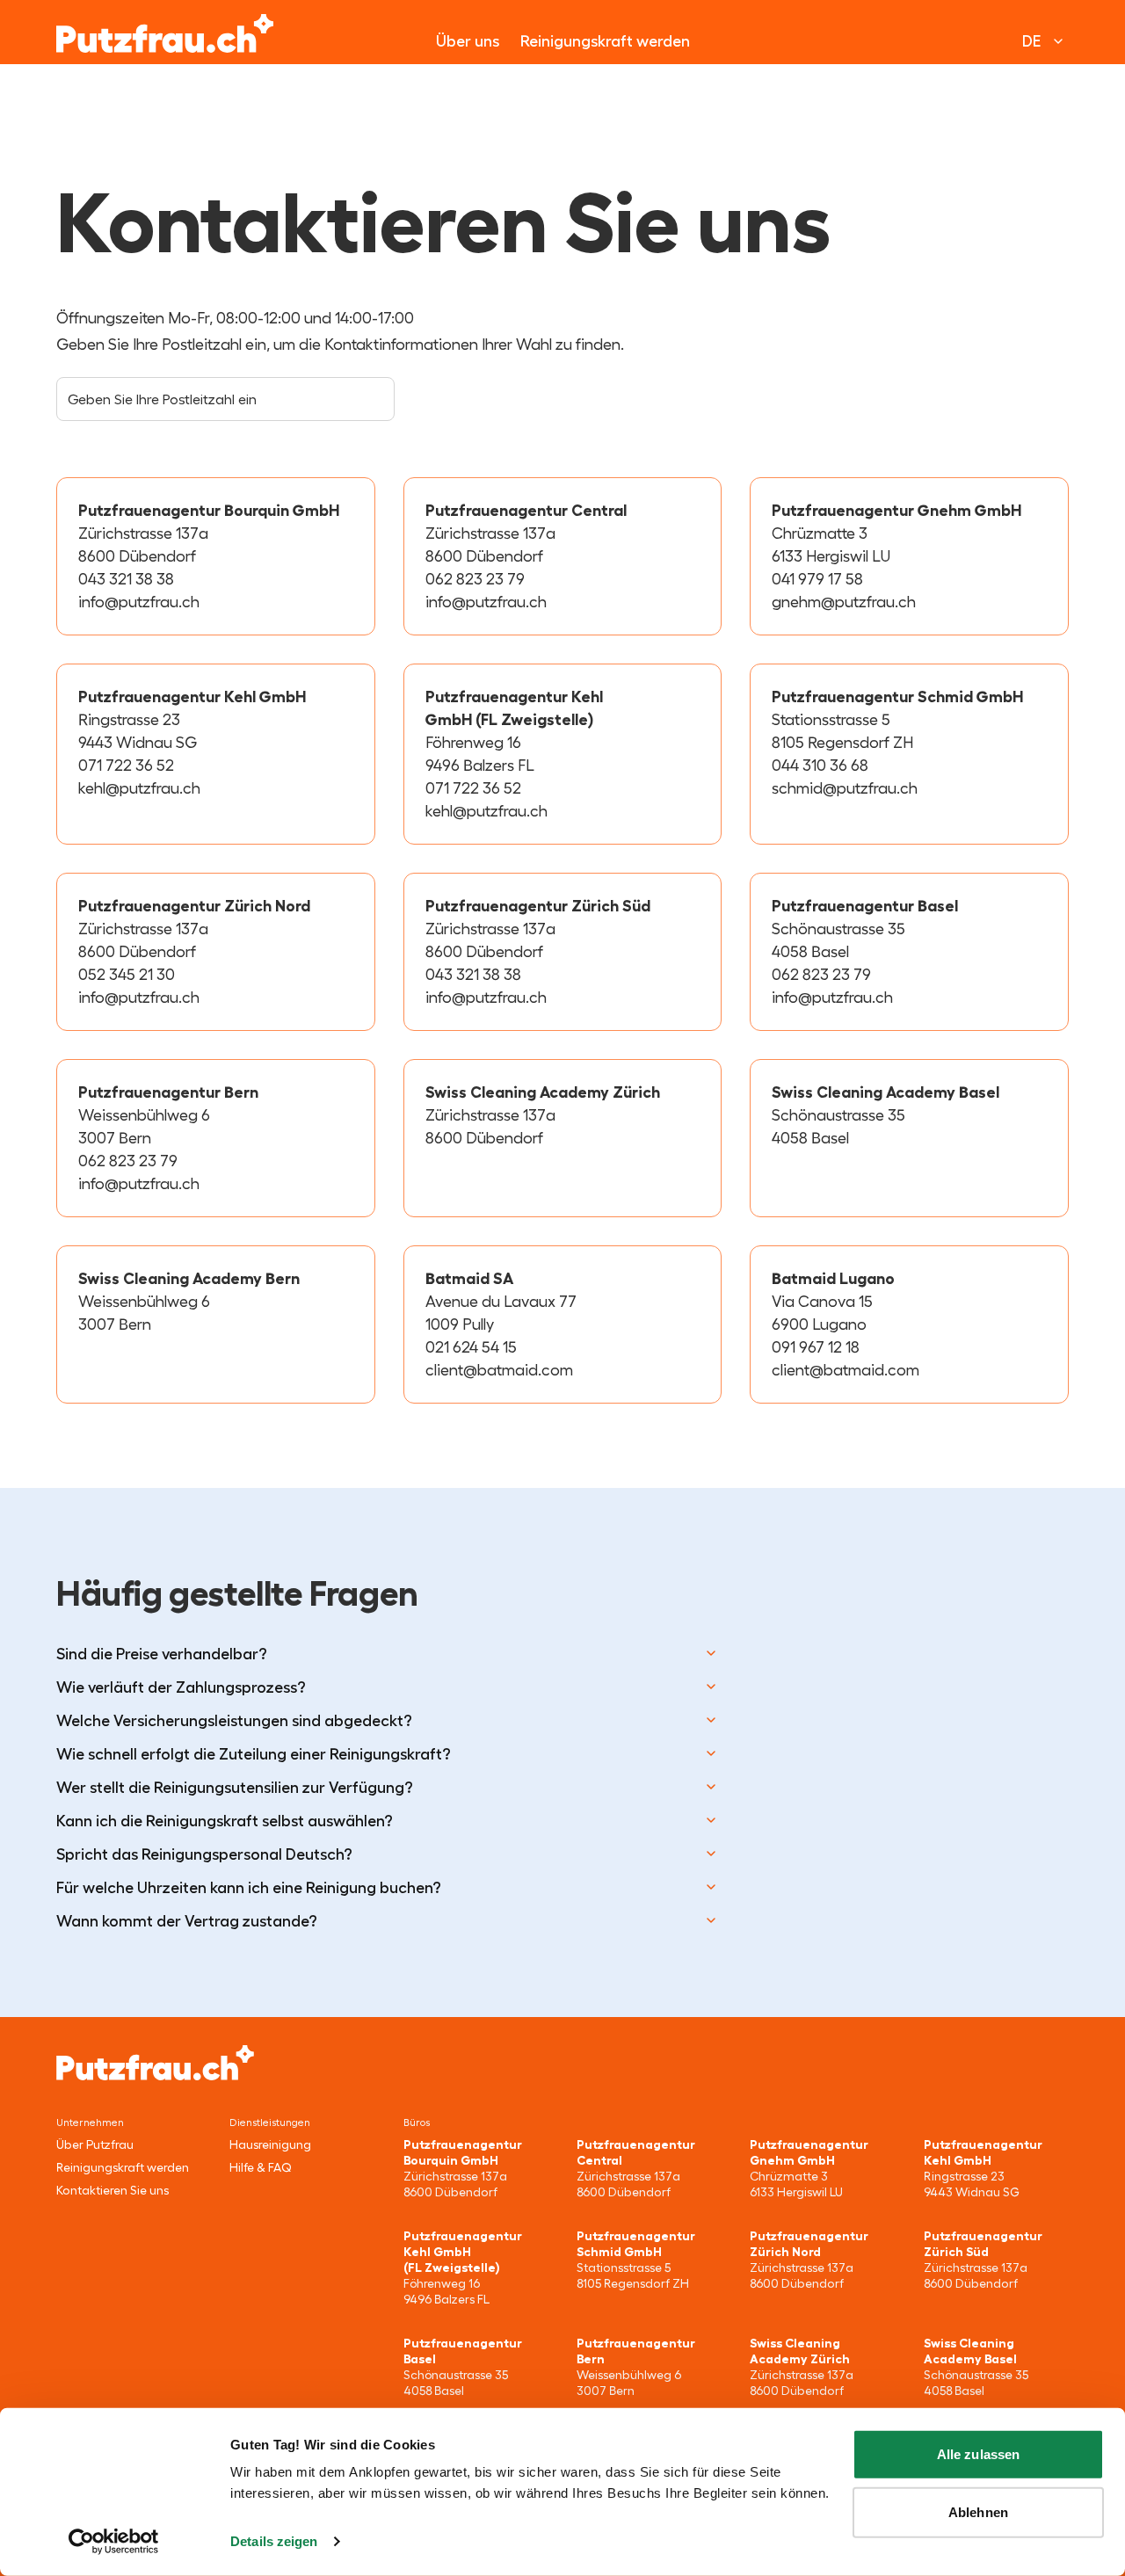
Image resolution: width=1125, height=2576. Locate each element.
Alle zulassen (978, 2454)
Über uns (468, 41)
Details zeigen (274, 2541)
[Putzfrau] (165, 33)
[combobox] (225, 399)
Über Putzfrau (95, 2144)
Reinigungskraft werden (605, 41)
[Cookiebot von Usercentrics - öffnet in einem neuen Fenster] (114, 2542)
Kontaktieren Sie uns (112, 2190)
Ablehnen (978, 2511)
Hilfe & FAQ (260, 2167)
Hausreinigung (270, 2144)
